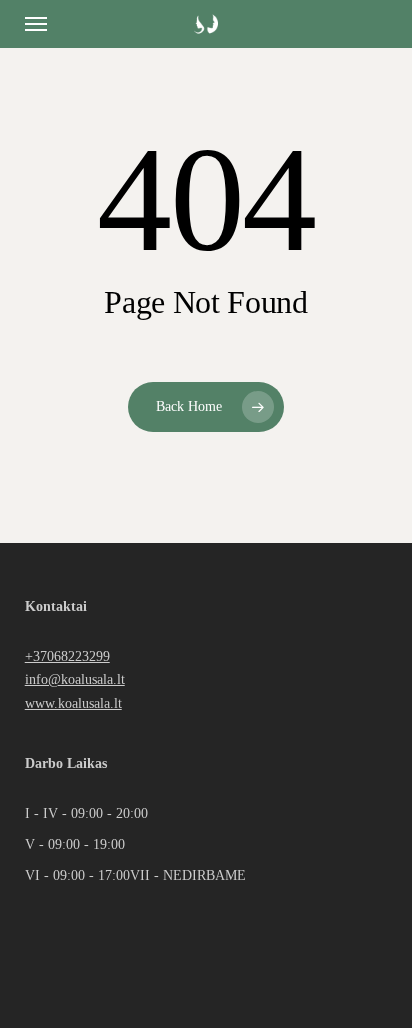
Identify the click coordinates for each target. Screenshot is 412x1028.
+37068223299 (67, 656)
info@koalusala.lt (75, 679)
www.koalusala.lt (73, 703)
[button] (36, 24)
